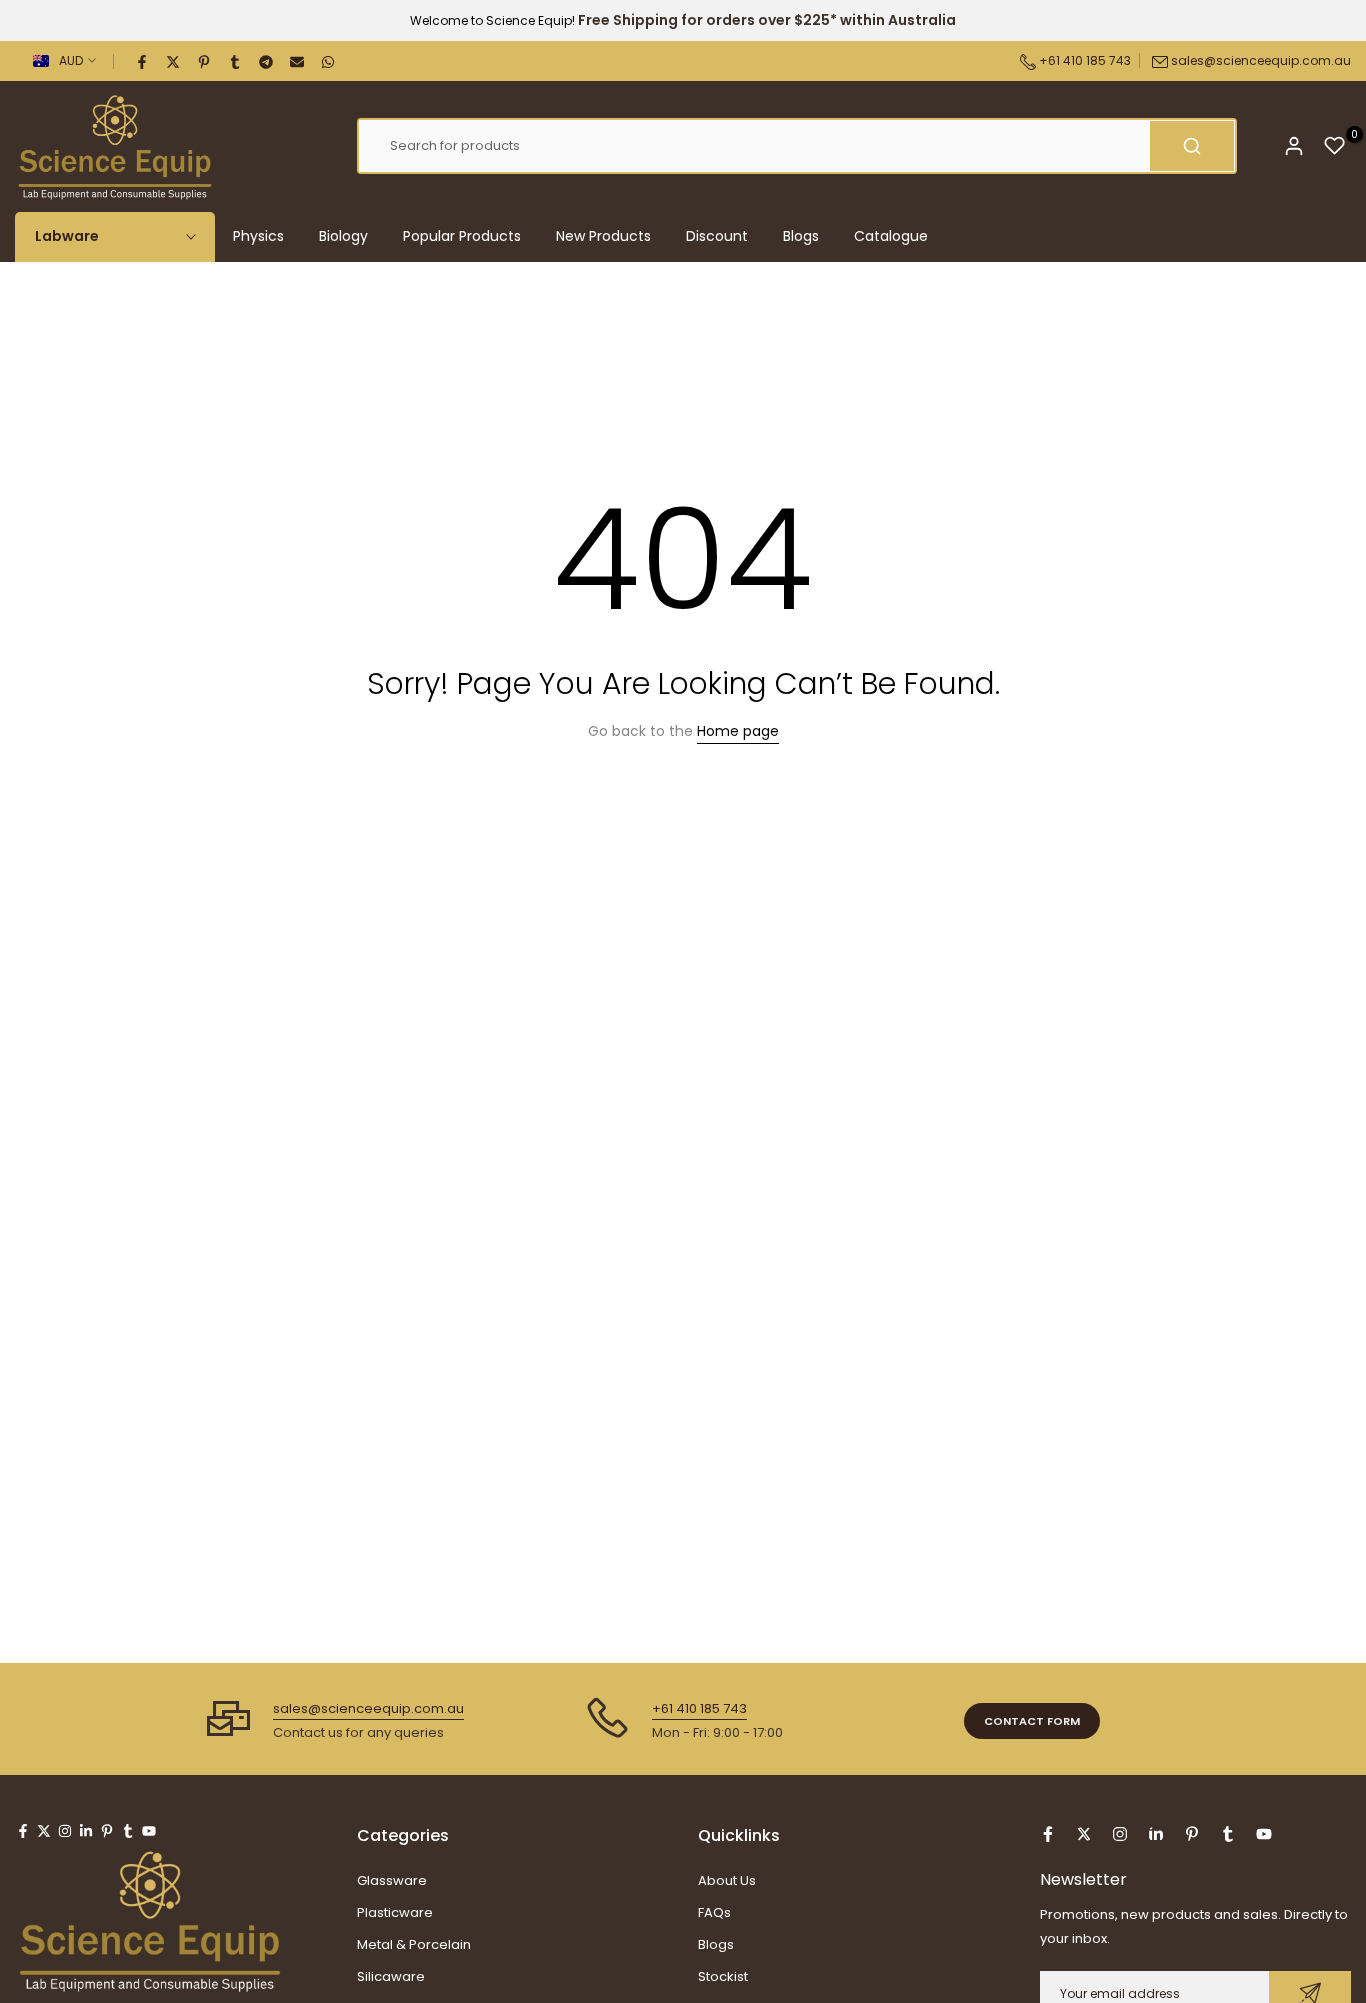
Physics (258, 236)
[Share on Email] (298, 61)
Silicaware (391, 1976)
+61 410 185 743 (1083, 60)
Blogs (801, 236)
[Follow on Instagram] (65, 1831)
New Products (603, 236)
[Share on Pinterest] (205, 61)
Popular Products (462, 236)
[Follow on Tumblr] (128, 1831)
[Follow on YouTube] (149, 1831)
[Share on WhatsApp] (329, 61)
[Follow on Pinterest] (107, 1831)
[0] (1335, 146)
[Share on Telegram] (267, 61)
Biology (343, 236)
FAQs (714, 1912)
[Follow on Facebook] (23, 1831)
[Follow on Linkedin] (86, 1831)
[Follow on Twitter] (44, 1831)
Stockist (723, 1976)
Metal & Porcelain (414, 1944)
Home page (738, 731)
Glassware (392, 1880)
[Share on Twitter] (174, 61)
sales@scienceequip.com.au (1261, 60)
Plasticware (395, 1912)
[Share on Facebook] (143, 61)
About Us (727, 1880)
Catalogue (891, 236)
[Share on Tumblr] (236, 61)
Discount (717, 236)
